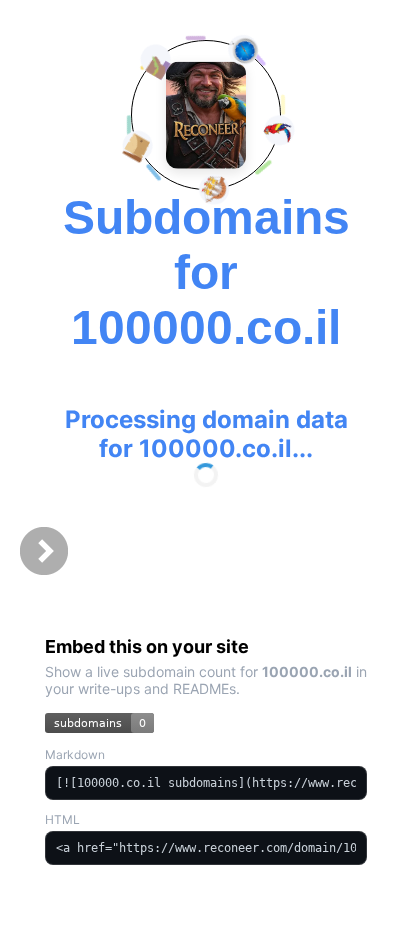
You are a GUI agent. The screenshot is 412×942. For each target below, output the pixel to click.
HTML (62, 819)
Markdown (75, 754)
